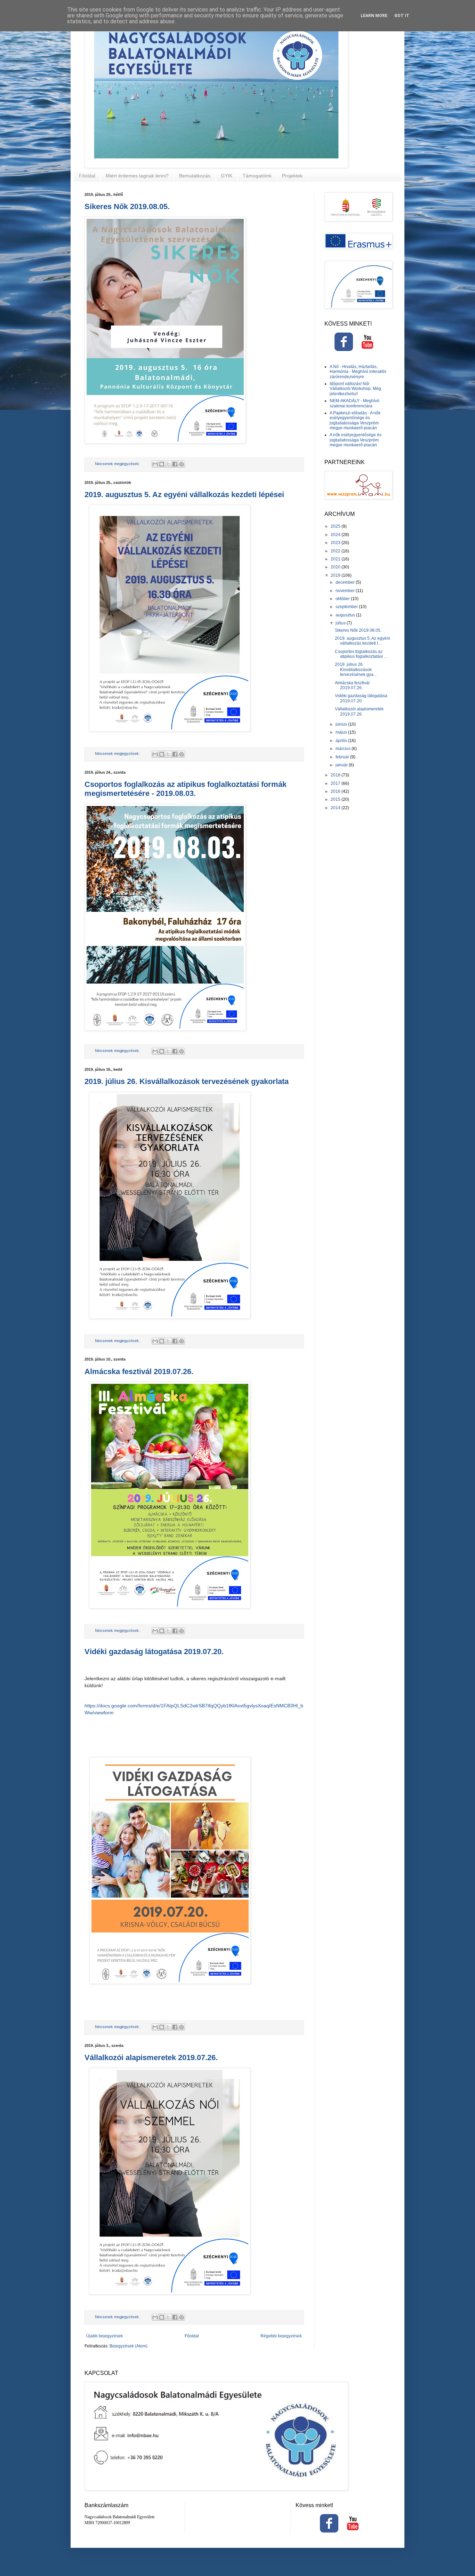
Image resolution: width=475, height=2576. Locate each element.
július (341, 623)
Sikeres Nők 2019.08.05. (127, 206)
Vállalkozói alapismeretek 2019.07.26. (151, 2057)
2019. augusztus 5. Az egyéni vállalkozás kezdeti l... (363, 641)
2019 (336, 575)
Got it (402, 16)
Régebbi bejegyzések (281, 2336)
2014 (336, 808)
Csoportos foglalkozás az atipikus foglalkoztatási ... (361, 654)
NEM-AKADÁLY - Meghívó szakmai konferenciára (355, 403)
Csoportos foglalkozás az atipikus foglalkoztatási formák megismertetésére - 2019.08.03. (186, 789)
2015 (336, 799)
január (342, 765)
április (342, 741)
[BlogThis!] (162, 464)
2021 (336, 559)
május (342, 732)
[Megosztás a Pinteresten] (182, 464)
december (346, 582)
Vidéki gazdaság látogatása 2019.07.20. (154, 1652)
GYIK (227, 176)
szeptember (347, 607)
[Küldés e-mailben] (155, 464)
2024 (336, 535)
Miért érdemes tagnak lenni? (137, 176)
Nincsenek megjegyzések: (118, 464)
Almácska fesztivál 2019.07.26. (139, 1371)
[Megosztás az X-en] (168, 464)
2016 (336, 791)
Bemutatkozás (195, 176)
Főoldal (87, 176)
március (344, 749)
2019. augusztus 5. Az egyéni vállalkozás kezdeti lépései (184, 495)
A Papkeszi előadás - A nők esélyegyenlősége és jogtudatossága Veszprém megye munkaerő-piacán (355, 420)
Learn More (374, 16)
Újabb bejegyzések (104, 2336)
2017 (336, 783)
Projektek (292, 176)
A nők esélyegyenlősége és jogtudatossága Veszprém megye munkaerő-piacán (356, 440)
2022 (336, 551)
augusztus (346, 615)
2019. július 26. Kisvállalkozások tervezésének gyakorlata (187, 1081)
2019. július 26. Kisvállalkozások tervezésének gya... (356, 669)
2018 (336, 775)
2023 (336, 543)
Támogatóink (257, 176)
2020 (336, 567)
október (343, 599)
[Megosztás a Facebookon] (175, 464)
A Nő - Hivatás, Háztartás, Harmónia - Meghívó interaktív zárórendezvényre (358, 372)
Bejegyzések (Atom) (128, 2346)
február (343, 757)
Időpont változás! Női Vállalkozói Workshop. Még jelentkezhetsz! (355, 389)
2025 (336, 526)
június (342, 724)
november (346, 591)
